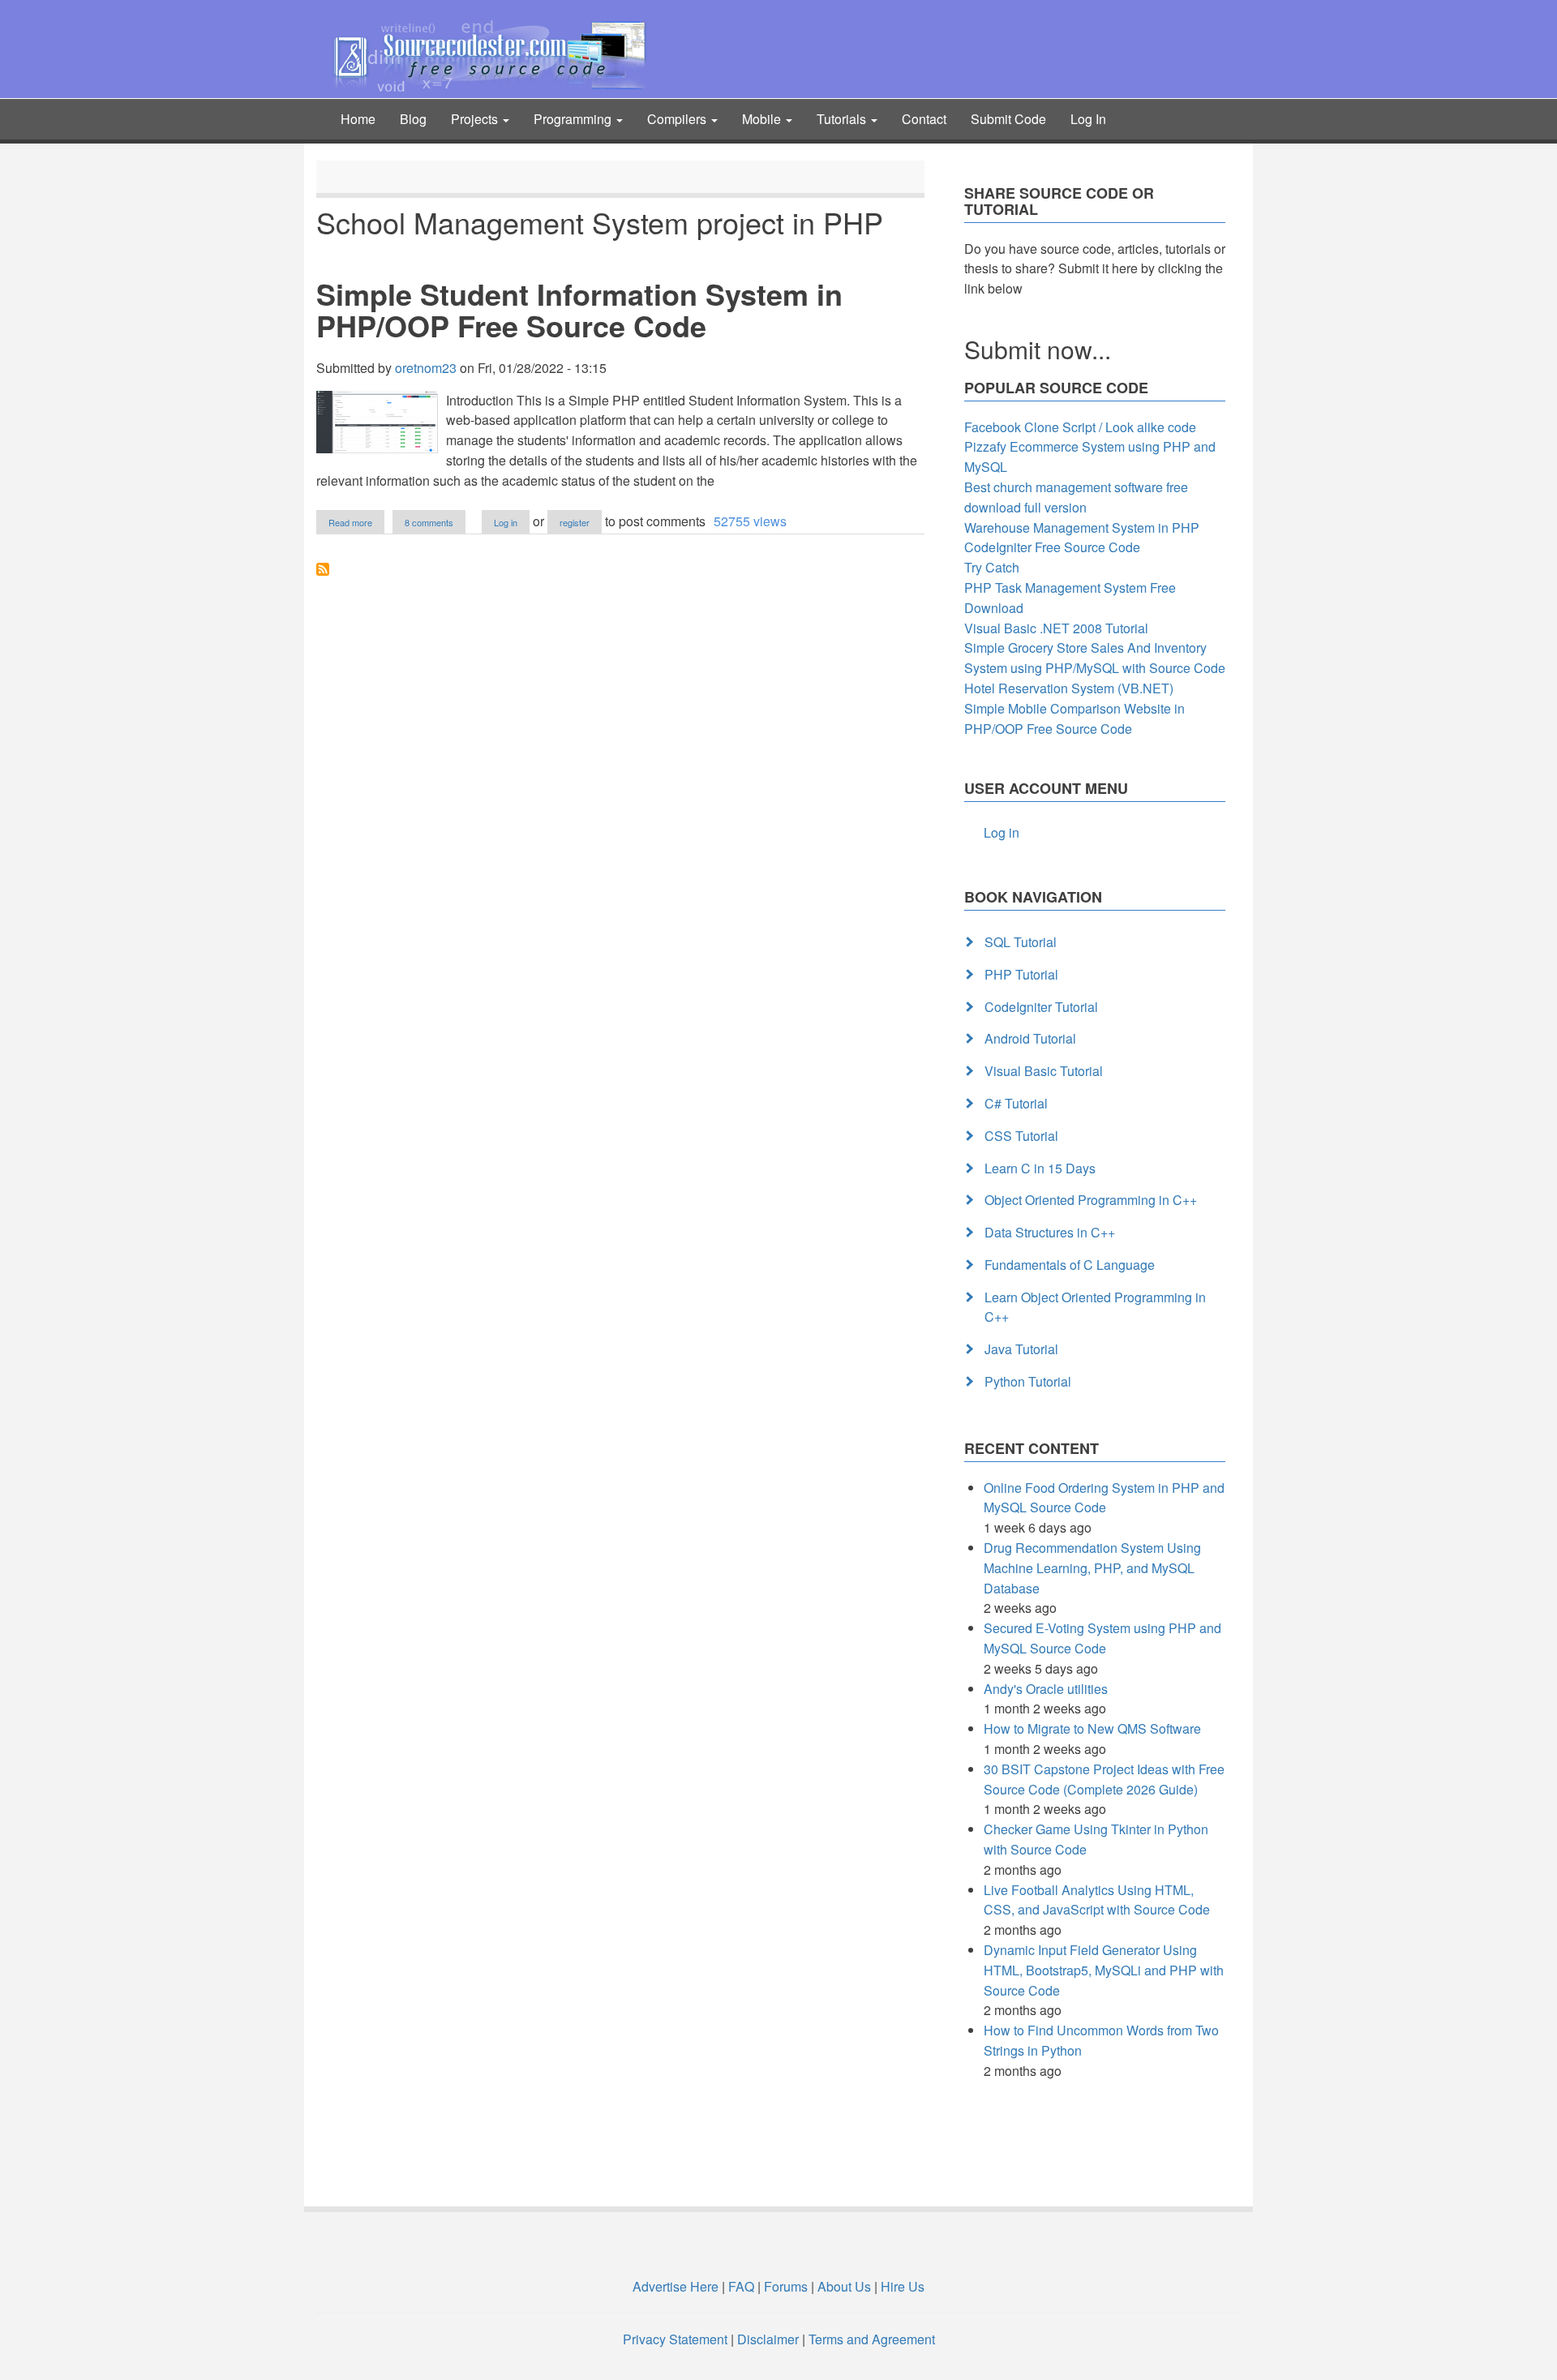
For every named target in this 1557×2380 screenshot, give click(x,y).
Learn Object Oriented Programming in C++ (1095, 1307)
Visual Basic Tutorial (1044, 1071)
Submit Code (1008, 119)
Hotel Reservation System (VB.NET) (1069, 688)
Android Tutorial (1030, 1038)
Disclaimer (768, 2339)
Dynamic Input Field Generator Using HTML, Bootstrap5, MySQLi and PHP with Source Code (1104, 1970)
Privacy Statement (675, 2339)
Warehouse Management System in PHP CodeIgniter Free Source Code (1082, 538)
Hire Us (901, 2286)
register (575, 522)
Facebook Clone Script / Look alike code (1080, 427)
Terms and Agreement (872, 2339)
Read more (356, 523)
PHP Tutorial (1021, 974)
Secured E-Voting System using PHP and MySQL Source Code (1102, 1638)
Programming (574, 119)
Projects (476, 119)
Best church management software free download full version (1076, 497)
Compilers (678, 119)
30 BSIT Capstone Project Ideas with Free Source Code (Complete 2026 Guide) (1104, 1779)
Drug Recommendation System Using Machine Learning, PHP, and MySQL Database (1092, 1568)
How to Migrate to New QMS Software (1092, 1728)
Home (358, 119)
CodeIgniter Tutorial (1041, 1007)
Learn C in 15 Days (1040, 1168)
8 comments (429, 522)
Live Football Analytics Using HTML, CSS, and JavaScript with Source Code (1097, 1900)
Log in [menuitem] (1002, 832)
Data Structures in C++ (1050, 1232)
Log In (1088, 119)
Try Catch (992, 567)
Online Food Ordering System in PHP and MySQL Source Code (1104, 1498)
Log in (506, 522)
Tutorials (843, 119)
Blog (413, 119)
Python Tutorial (1028, 1381)
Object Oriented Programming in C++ (1091, 1200)
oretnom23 (426, 368)
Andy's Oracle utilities (1046, 1689)
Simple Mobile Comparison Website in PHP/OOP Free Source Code (1074, 718)
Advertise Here (676, 2286)
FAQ (741, 2286)
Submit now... (1038, 349)
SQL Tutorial (1021, 942)
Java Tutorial (1021, 1349)
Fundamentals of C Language (1070, 1265)
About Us (844, 2286)
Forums (786, 2286)
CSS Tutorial (1021, 1136)
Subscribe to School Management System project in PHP (323, 569)
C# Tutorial (1016, 1103)
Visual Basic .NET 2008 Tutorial (1056, 628)
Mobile (763, 119)
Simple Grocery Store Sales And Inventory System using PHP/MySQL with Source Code (1095, 658)
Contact (924, 119)
